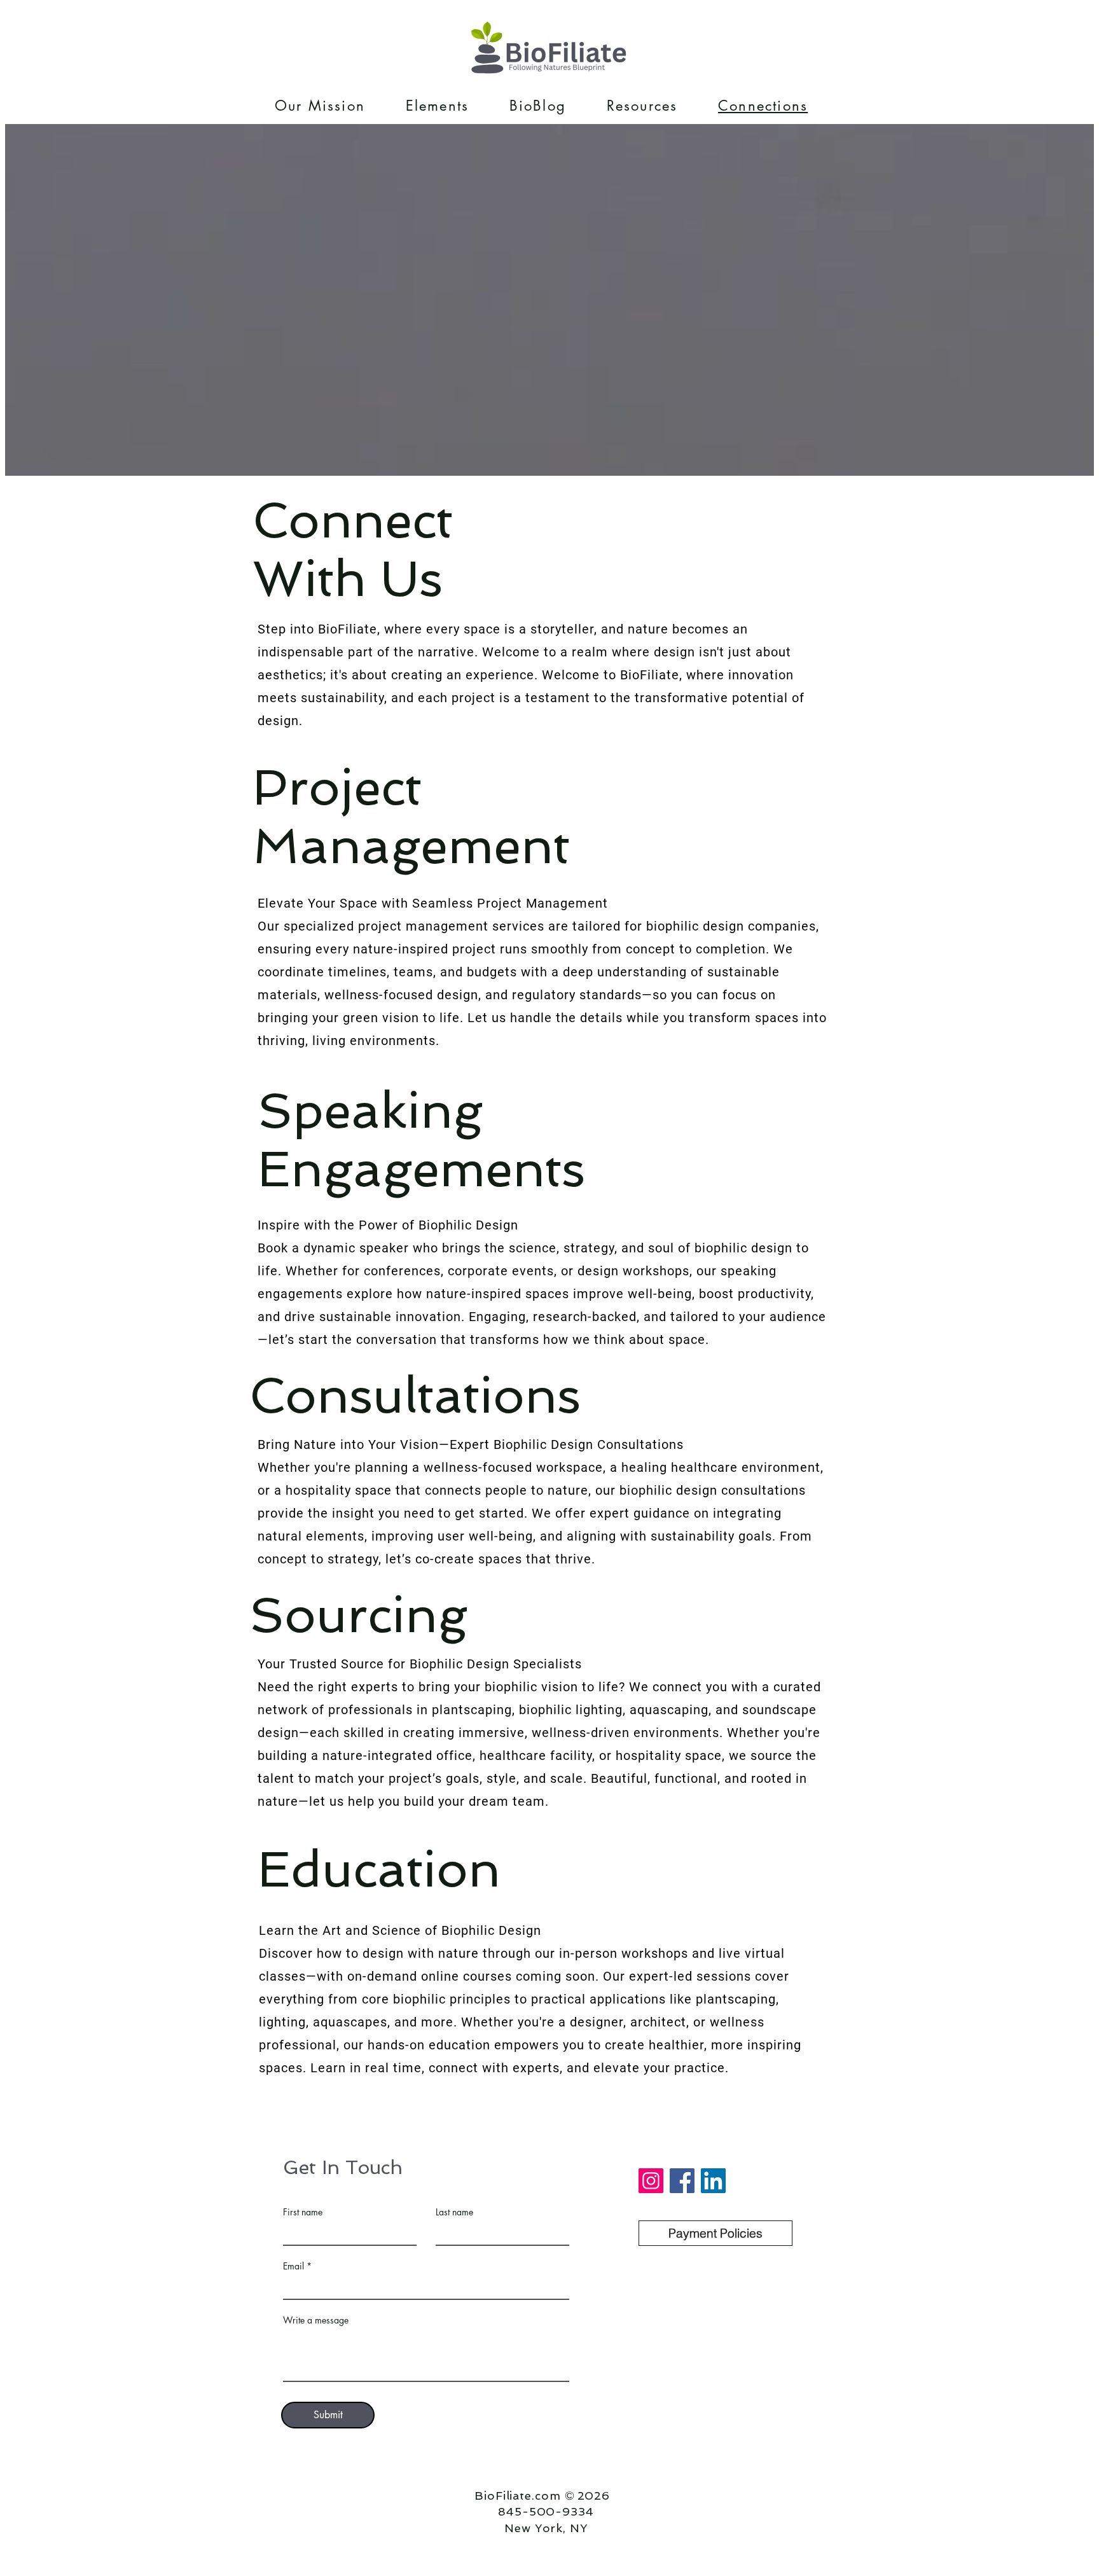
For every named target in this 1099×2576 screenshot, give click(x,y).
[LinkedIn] (713, 2181)
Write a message (316, 2320)
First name (303, 2212)
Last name (454, 2212)
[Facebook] (682, 2181)
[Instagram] (651, 2181)
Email (294, 2266)
